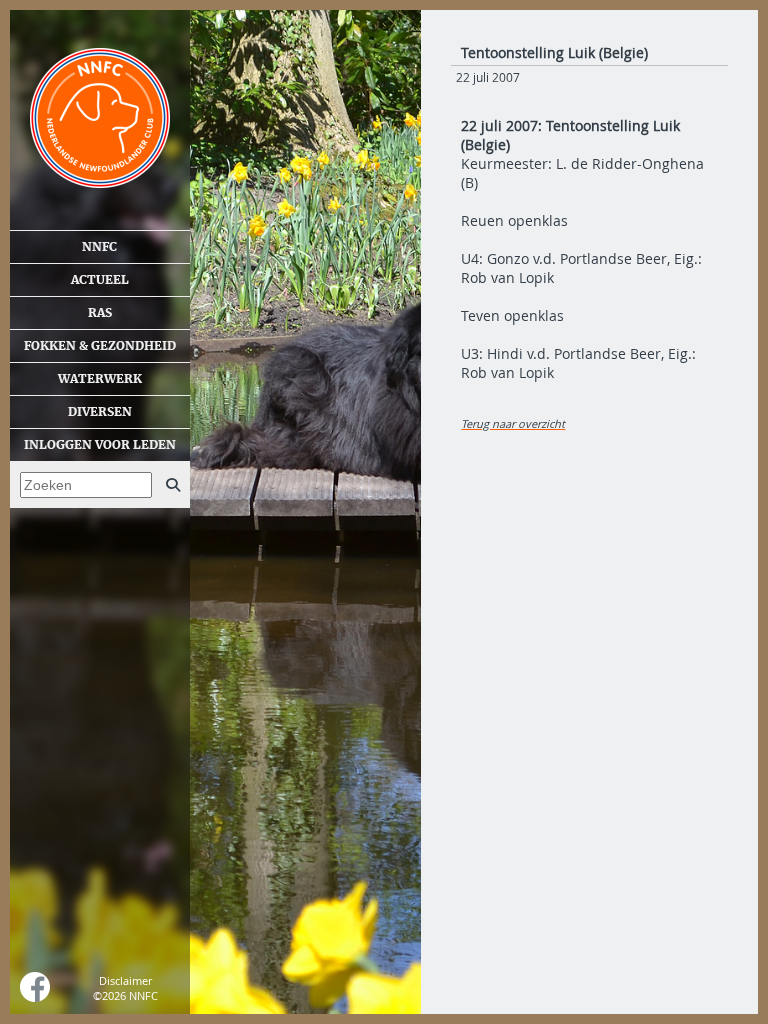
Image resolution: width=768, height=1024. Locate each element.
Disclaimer (125, 980)
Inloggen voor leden (100, 445)
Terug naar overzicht (513, 423)
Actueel (100, 280)
